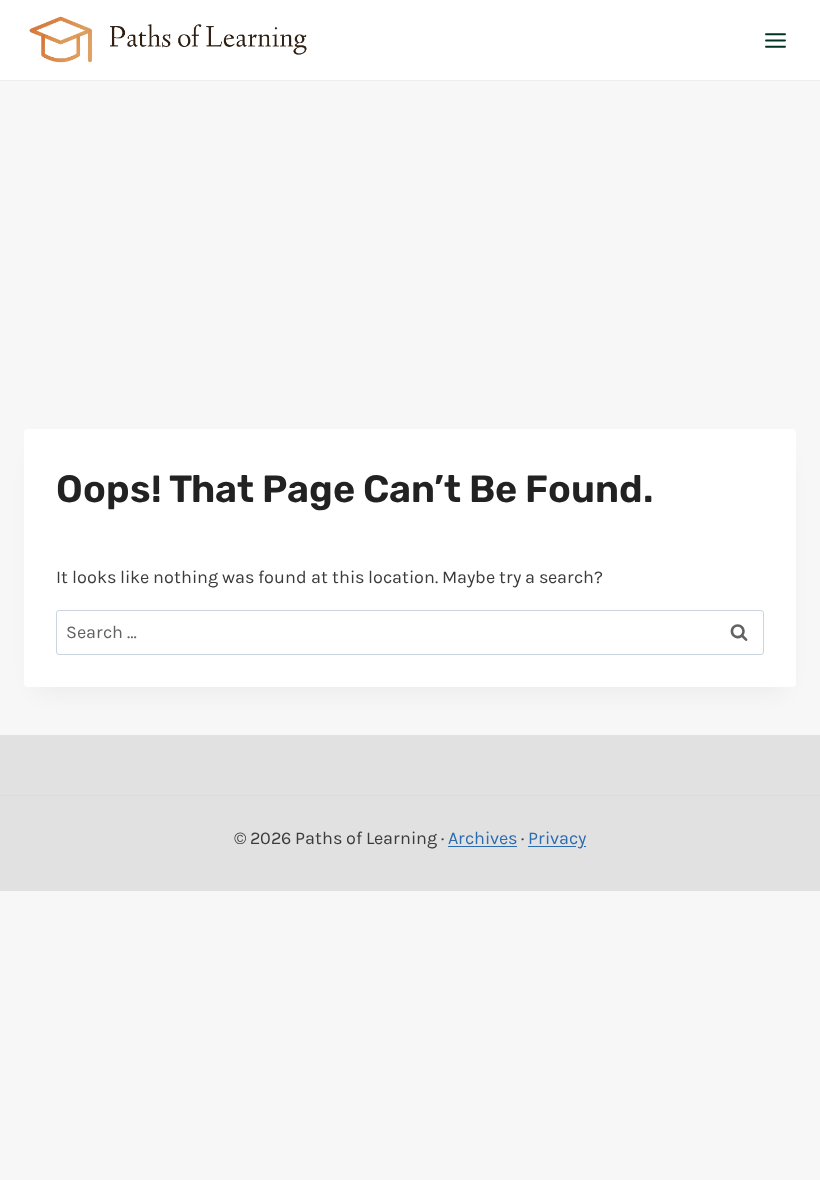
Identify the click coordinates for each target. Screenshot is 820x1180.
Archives (482, 838)
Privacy (557, 838)
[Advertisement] (410, 231)
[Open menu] (775, 40)
